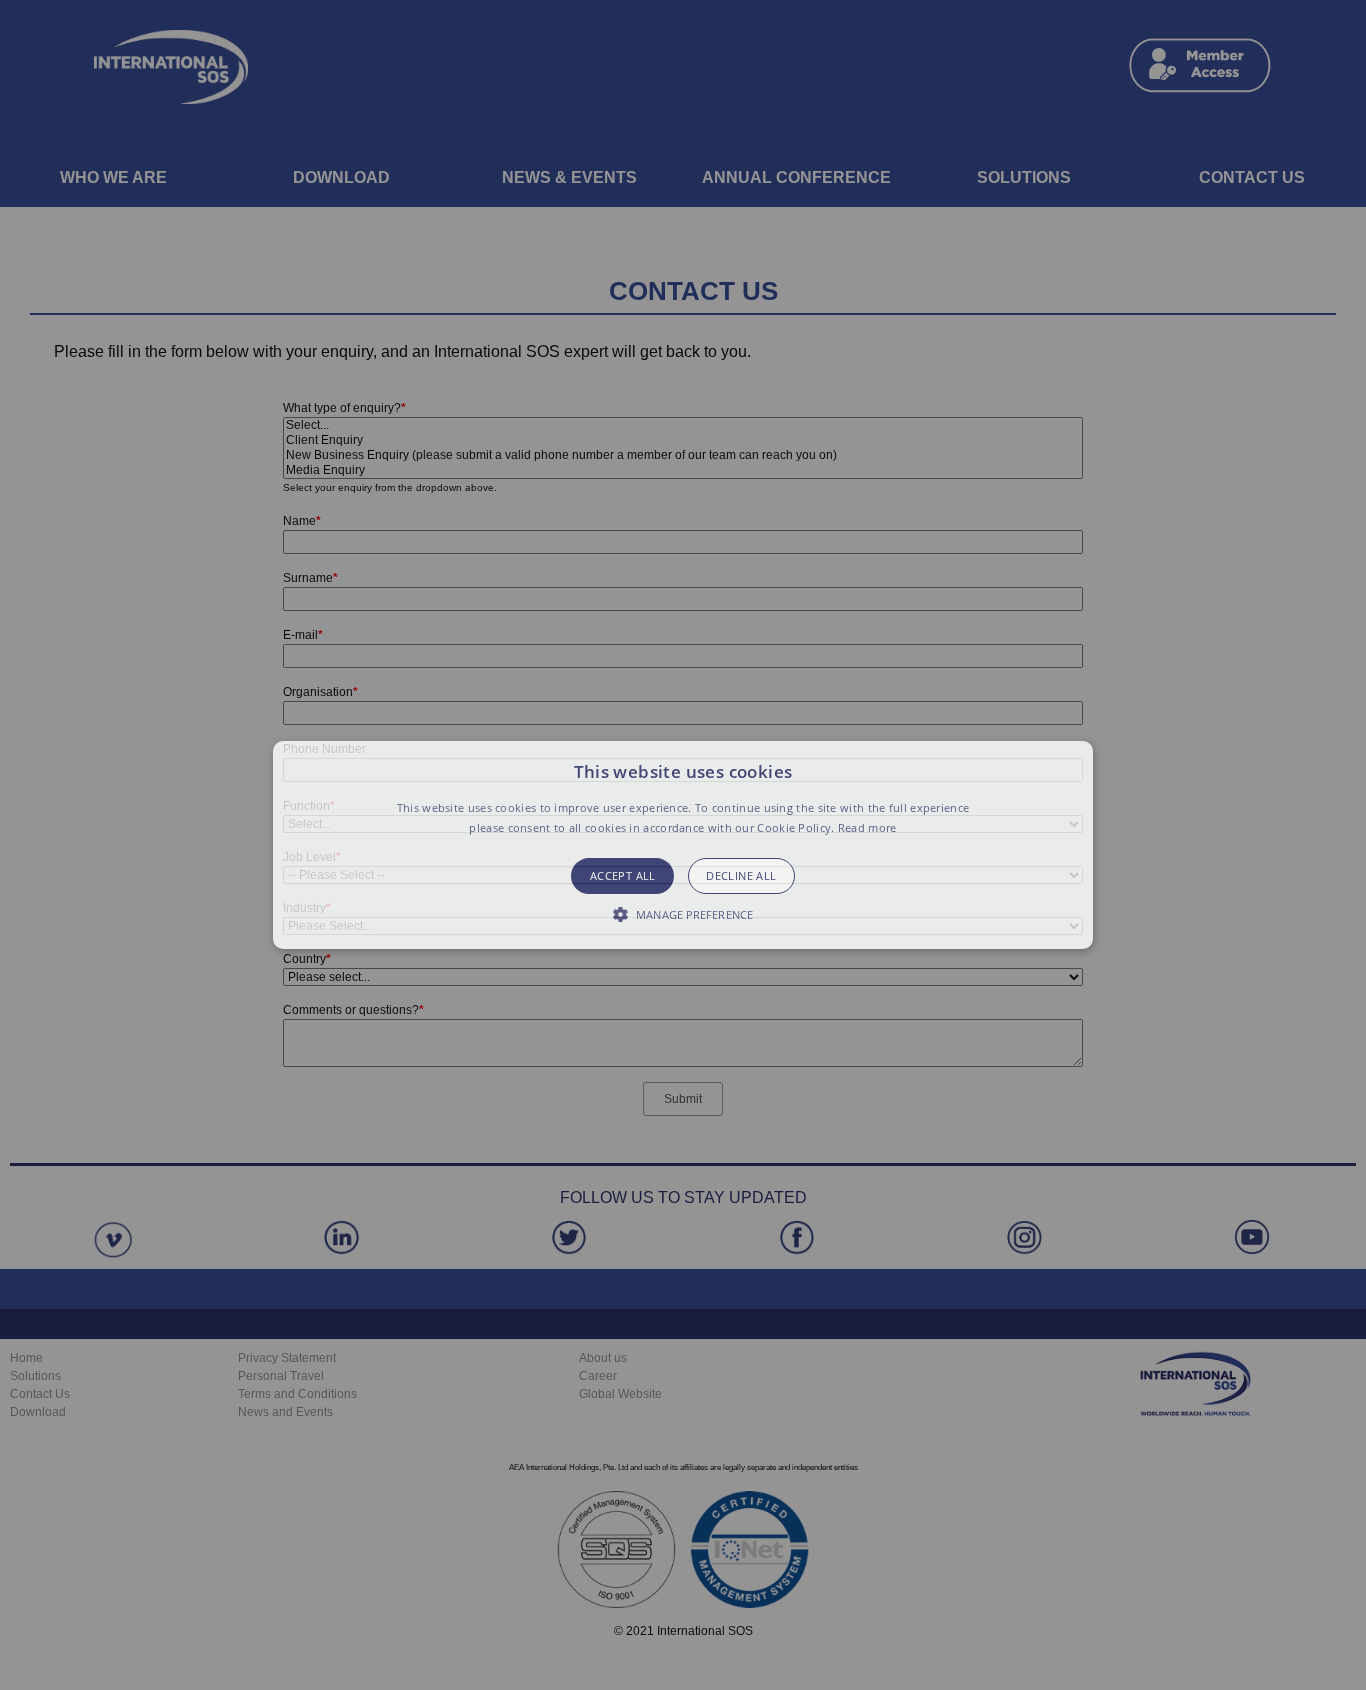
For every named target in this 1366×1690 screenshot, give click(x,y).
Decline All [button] (741, 875)
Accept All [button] (623, 875)
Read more (867, 827)
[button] (683, 845)
